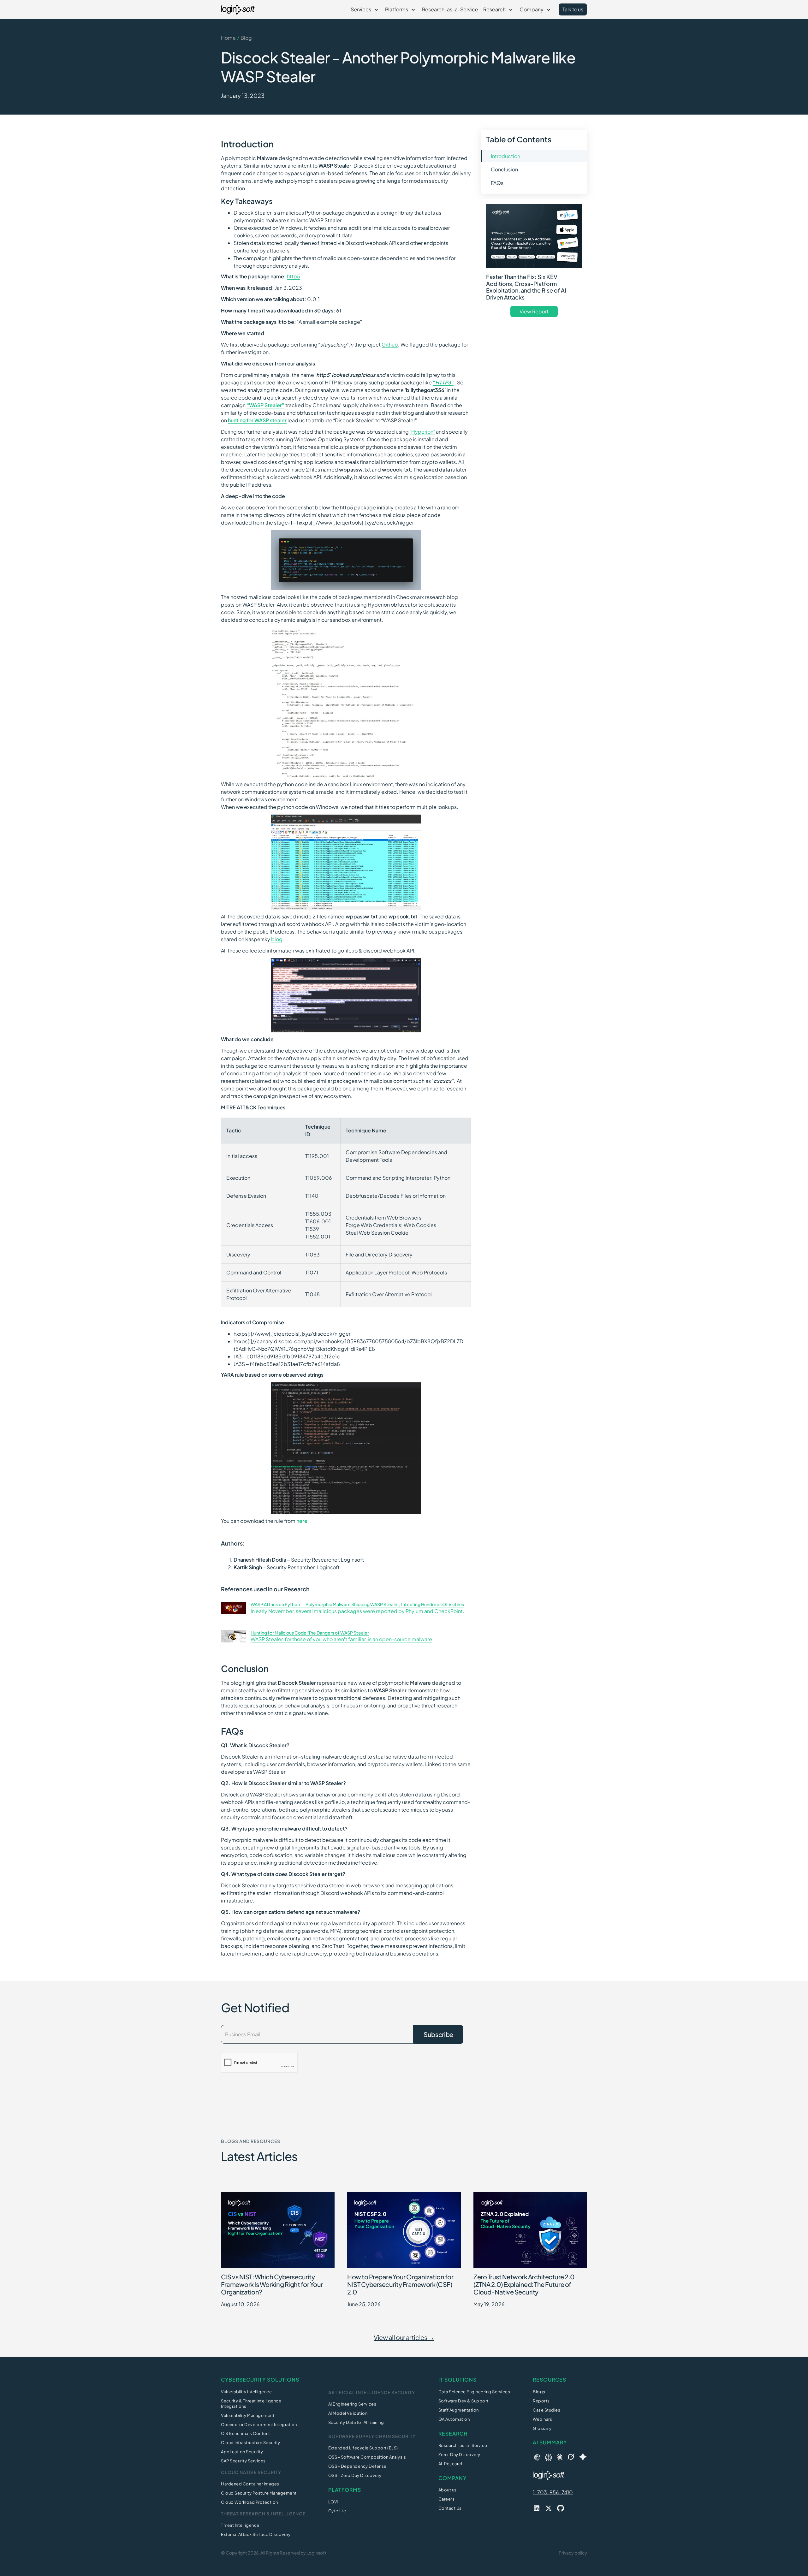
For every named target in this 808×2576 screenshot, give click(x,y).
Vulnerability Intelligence (246, 2392)
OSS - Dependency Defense (357, 2466)
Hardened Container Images (250, 2484)
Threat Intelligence (240, 2525)
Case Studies (547, 2410)
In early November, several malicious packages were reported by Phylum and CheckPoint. (357, 1611)
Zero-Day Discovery (459, 2454)
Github (390, 344)
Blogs (539, 2392)
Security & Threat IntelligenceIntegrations (251, 2404)
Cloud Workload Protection (250, 2502)
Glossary (542, 2428)
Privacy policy (573, 2553)
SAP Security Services (243, 2461)
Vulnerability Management (248, 2415)
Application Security (242, 2452)
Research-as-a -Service (463, 2445)
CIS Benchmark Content (246, 2433)
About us (448, 2490)
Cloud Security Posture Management (259, 2493)
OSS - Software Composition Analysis (367, 2457)
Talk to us (573, 9)
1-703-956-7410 (553, 2492)
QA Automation (454, 2419)
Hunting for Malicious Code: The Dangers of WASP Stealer (310, 1633)
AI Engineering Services (352, 2404)
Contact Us (450, 2508)
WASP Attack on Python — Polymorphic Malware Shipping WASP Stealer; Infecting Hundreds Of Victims (357, 1604)
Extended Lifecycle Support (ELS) (363, 2448)
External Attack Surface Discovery (256, 2534)
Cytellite (337, 2511)
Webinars (542, 2419)
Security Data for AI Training (356, 2422)
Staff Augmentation (459, 2410)
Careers (447, 2499)
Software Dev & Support (463, 2401)
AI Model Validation (348, 2413)
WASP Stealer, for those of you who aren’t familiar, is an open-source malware (341, 1639)
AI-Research (451, 2464)
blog (277, 939)
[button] (365, 9)
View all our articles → (404, 2337)
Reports (541, 2401)
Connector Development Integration (259, 2425)
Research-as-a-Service (450, 9)
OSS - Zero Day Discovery (355, 2475)
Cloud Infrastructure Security (251, 2442)
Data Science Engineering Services (474, 2392)
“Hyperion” (422, 432)
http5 (294, 276)
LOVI (333, 2502)
